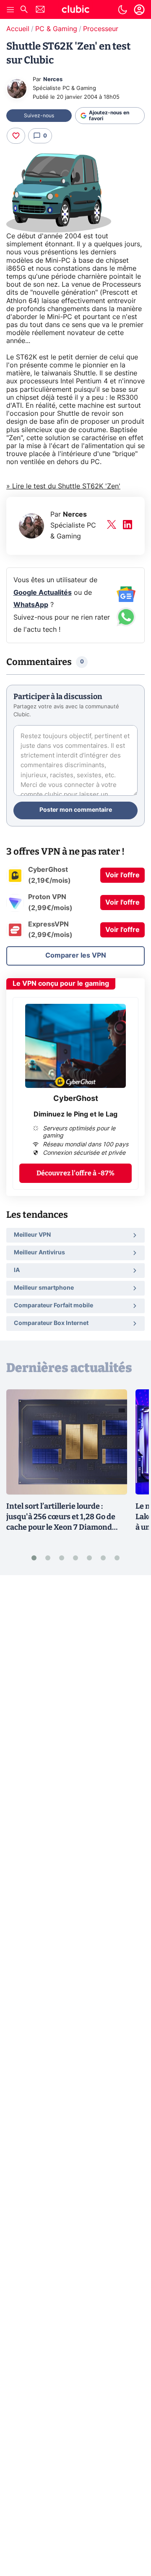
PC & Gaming (56, 29)
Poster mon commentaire (76, 810)
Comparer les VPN (76, 955)
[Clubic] (75, 11)
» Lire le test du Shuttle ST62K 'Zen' (63, 486)
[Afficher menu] (10, 10)
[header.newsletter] (40, 10)
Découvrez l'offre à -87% (75, 1173)
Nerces (53, 80)
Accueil (18, 29)
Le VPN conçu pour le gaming (61, 984)
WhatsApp (31, 605)
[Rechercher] (24, 10)
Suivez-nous (39, 116)
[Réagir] (16, 136)
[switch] (122, 10)
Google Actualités (43, 593)
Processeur (101, 29)
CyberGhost (76, 1099)
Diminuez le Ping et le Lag (75, 1114)
